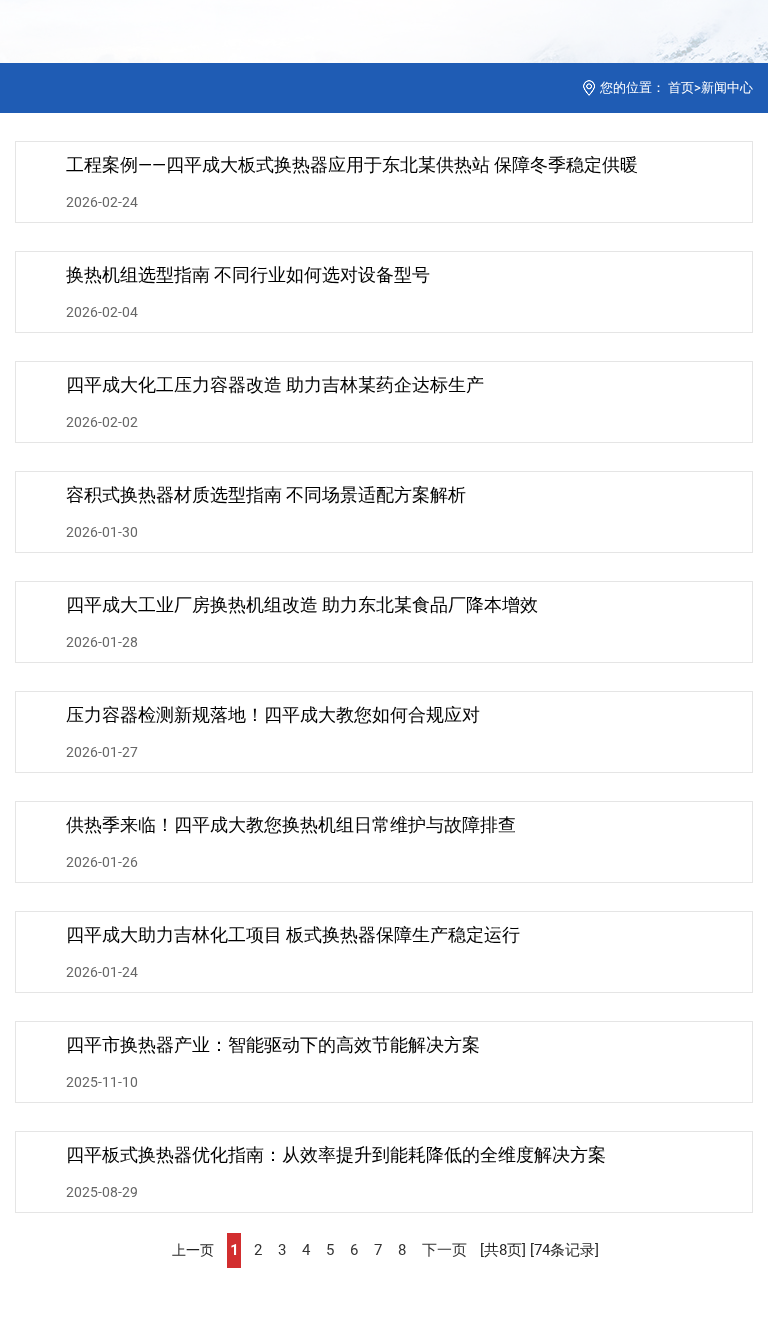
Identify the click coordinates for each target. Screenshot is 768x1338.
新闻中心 (727, 87)
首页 (681, 87)
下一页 (444, 1250)
